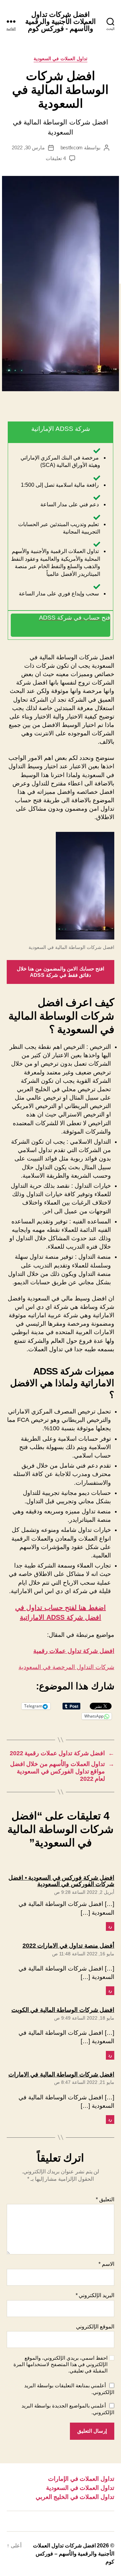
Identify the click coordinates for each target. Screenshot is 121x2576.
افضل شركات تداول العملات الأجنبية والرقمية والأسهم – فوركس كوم (74, 2554)
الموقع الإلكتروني (95, 2327)
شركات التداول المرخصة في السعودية (66, 1667)
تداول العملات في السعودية (61, 59)
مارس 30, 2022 (28, 148)
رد (110, 1926)
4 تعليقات (56, 158)
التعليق (105, 2199)
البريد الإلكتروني (95, 2295)
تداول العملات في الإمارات (81, 2479)
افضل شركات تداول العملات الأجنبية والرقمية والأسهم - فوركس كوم (61, 21)
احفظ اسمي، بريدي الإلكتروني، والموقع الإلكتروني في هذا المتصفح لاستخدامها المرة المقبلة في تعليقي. (61, 2364)
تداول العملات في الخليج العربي (75, 2497)
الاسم (106, 2264)
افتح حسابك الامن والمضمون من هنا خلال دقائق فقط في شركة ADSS (61, 972)
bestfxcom (72, 148)
